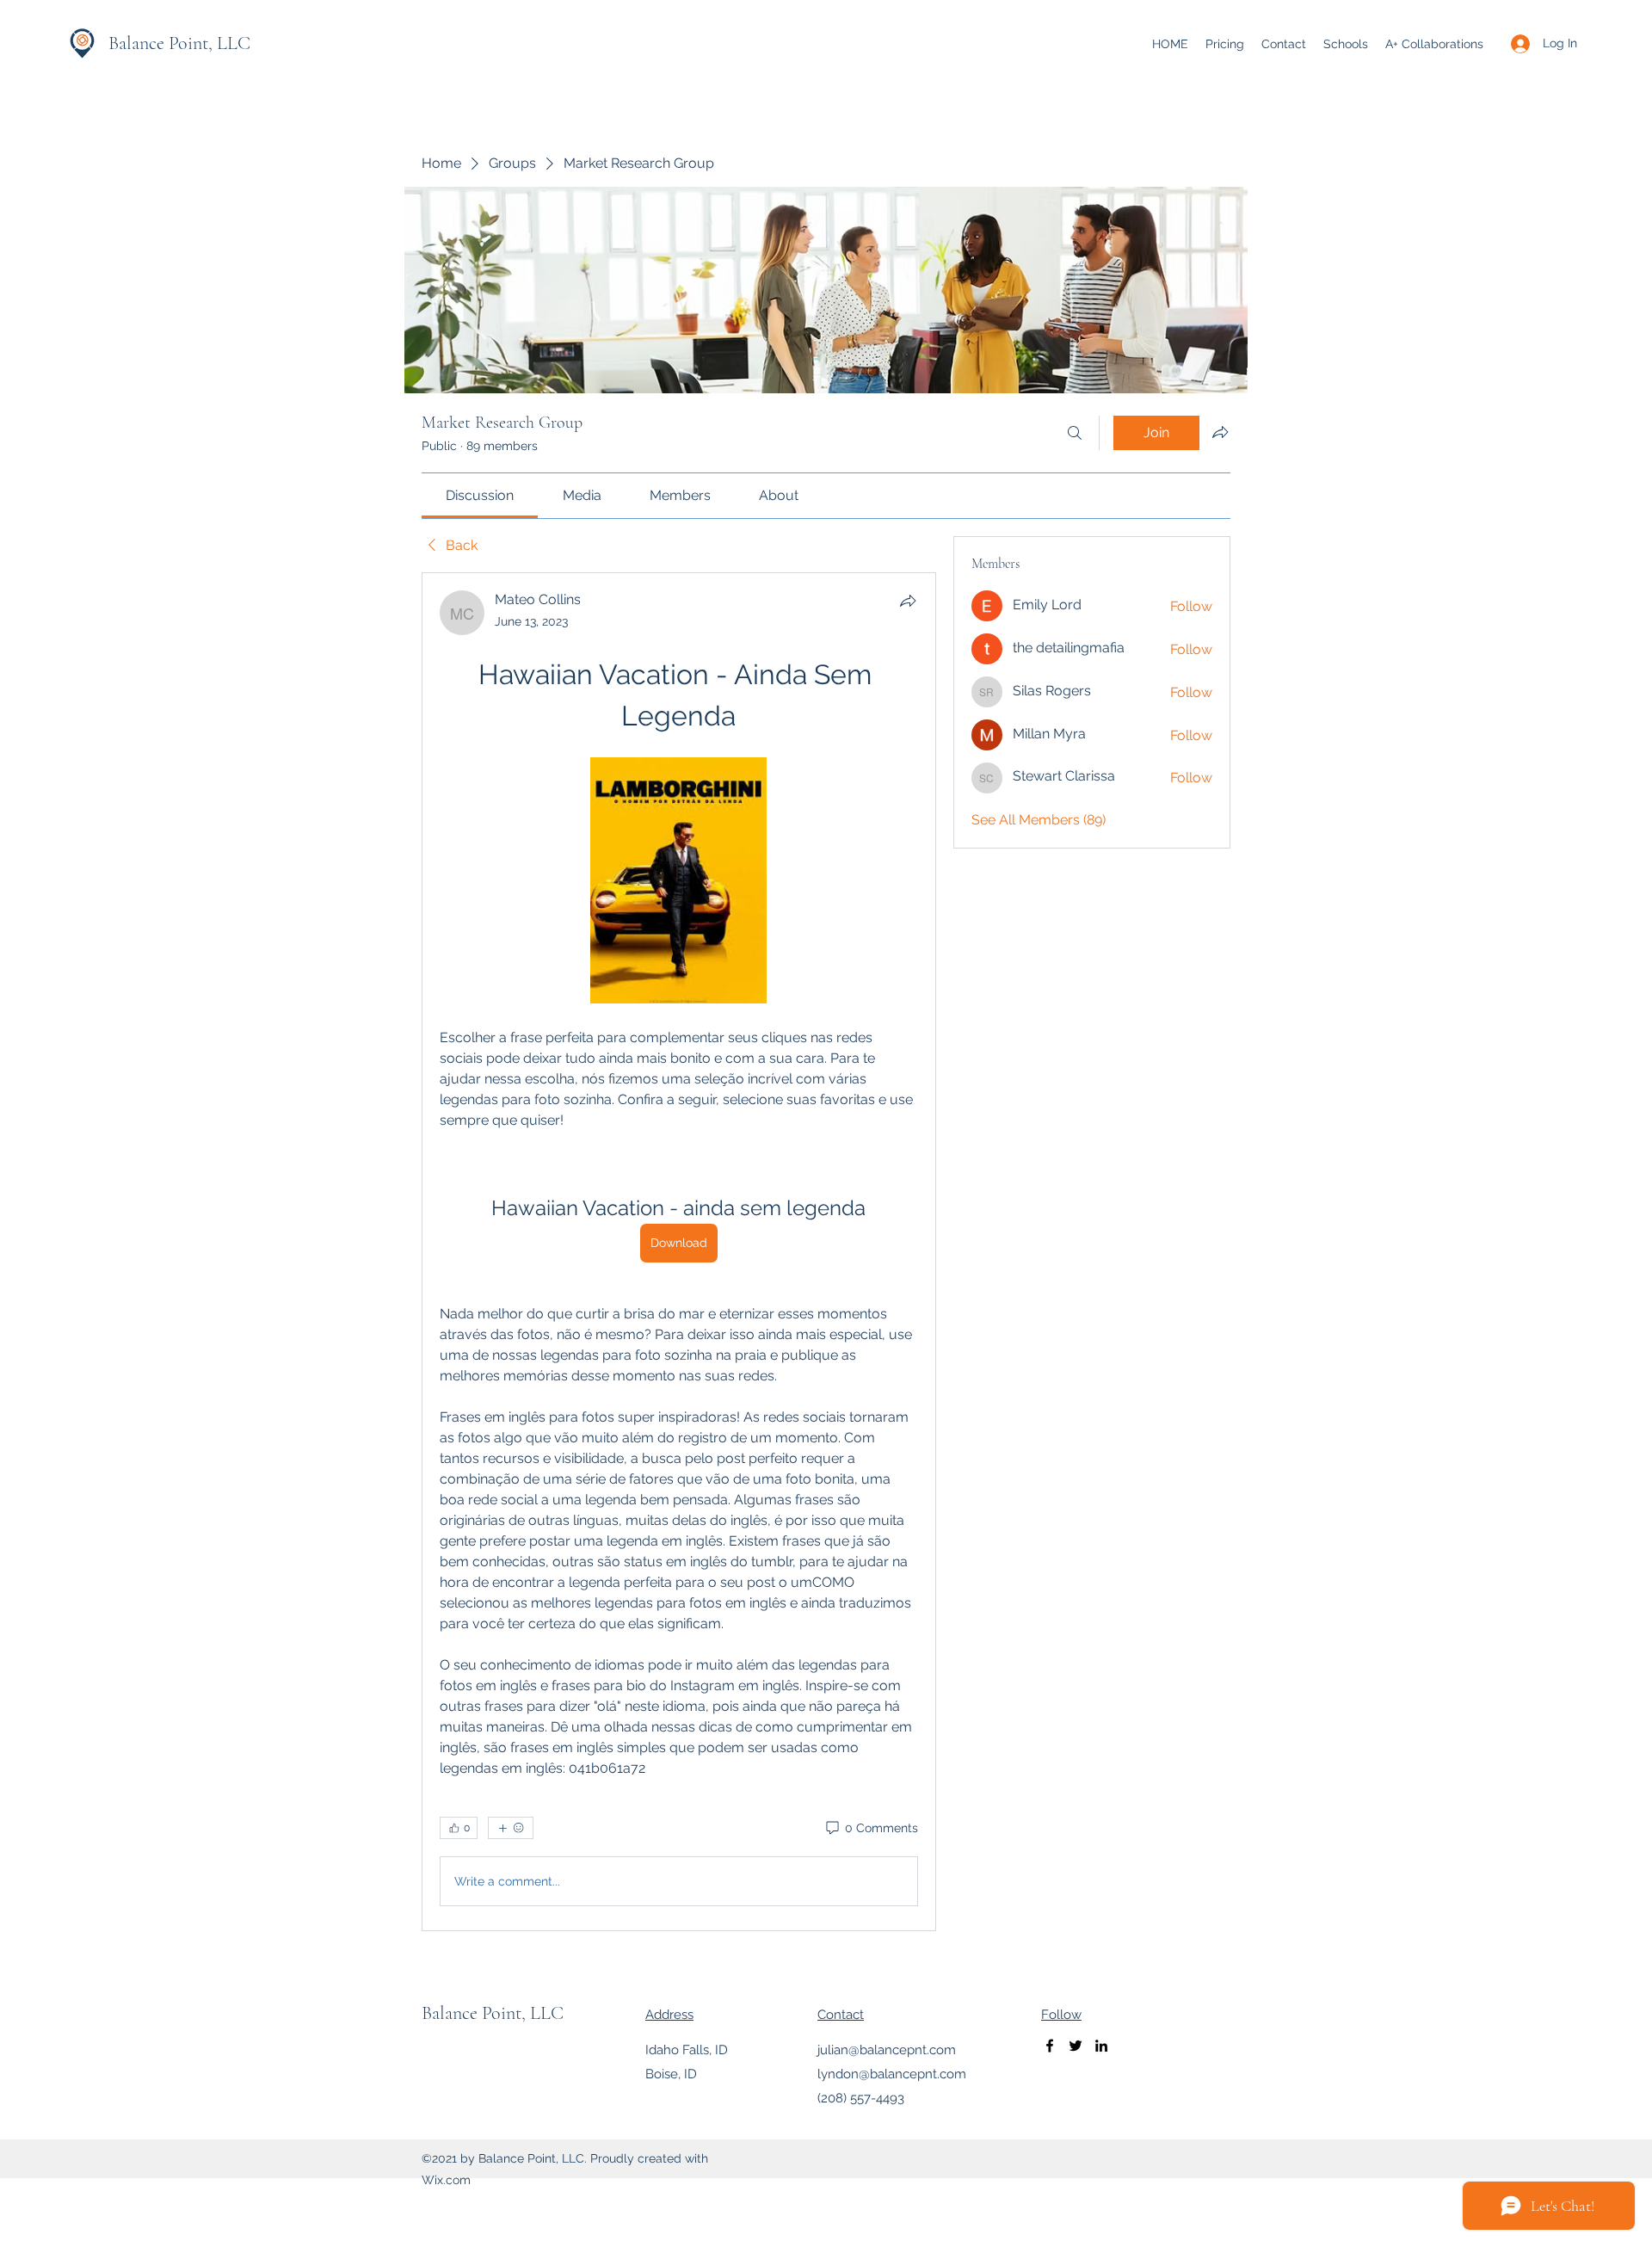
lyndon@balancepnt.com (892, 2074)
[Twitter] (1076, 2046)
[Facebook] (1050, 2046)
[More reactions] (511, 1828)
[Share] (908, 601)
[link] (480, 495)
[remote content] (678, 882)
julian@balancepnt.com (887, 2050)
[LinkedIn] (1101, 2046)
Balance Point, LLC (179, 43)
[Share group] (1220, 432)
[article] (679, 1252)
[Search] (1075, 433)
